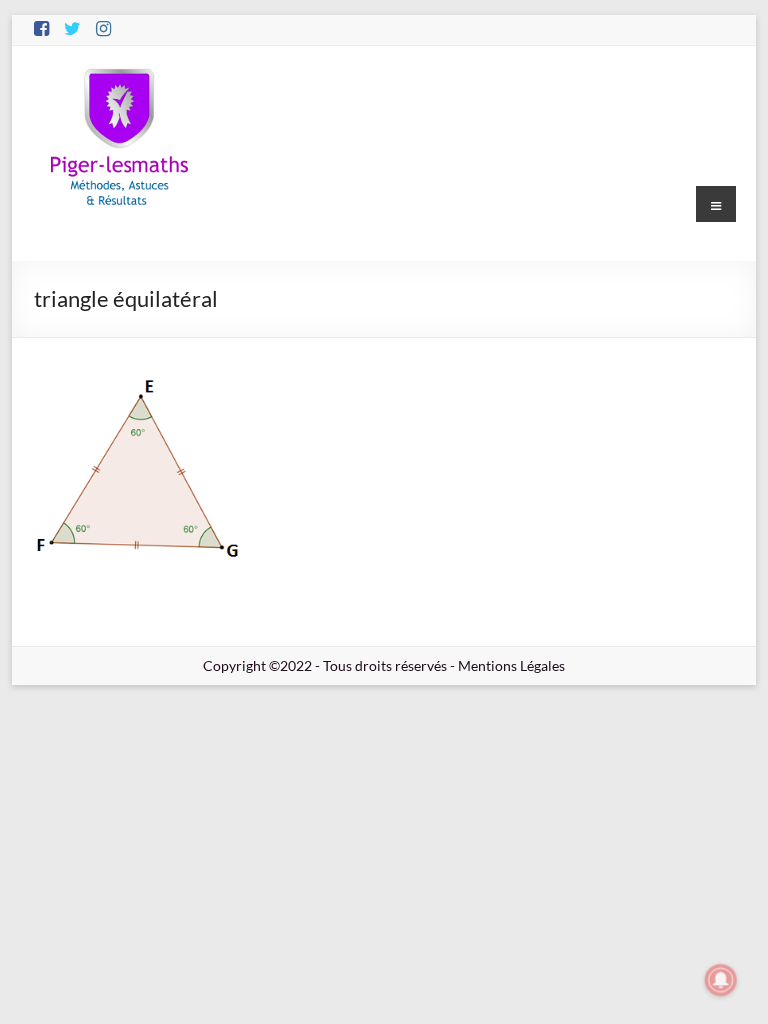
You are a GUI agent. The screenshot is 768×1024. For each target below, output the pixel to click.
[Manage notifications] (721, 980)
